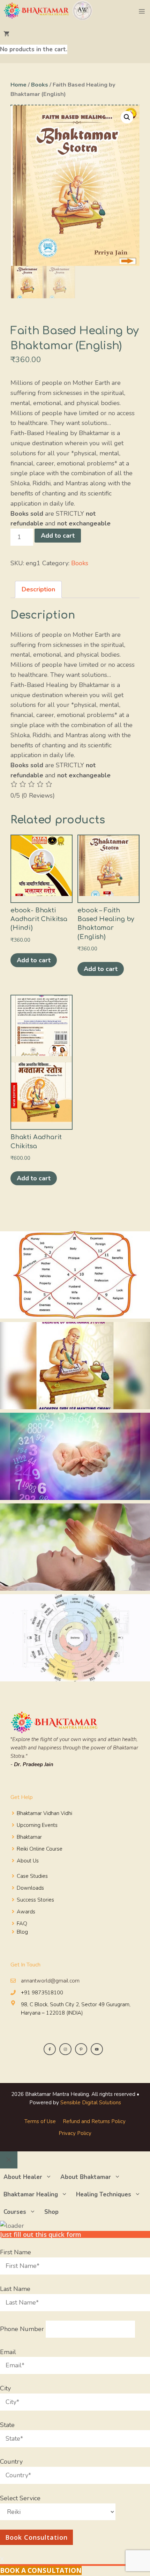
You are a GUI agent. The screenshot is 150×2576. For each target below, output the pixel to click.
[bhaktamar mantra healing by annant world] (49, 12)
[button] (127, 117)
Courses (15, 2212)
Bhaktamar (29, 1837)
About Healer (23, 2177)
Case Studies (32, 1876)
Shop (51, 2212)
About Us (28, 1861)
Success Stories (35, 1900)
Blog (22, 1932)
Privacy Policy (75, 2133)
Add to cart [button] (34, 960)
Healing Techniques (104, 2194)
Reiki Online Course (40, 1849)
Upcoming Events (37, 1825)
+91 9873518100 (42, 1993)
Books (40, 85)
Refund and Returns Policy (94, 2121)
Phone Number (23, 2329)
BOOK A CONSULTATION (41, 2570)
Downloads (30, 1888)
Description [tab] (38, 589)
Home (18, 85)
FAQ (22, 1924)
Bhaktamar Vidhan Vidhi (44, 1813)
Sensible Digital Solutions (91, 2103)
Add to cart (58, 536)
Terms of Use (40, 2121)
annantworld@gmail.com (50, 1981)
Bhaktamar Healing (31, 2194)
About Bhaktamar (86, 2177)
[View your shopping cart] (34, 34)
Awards (26, 1912)
